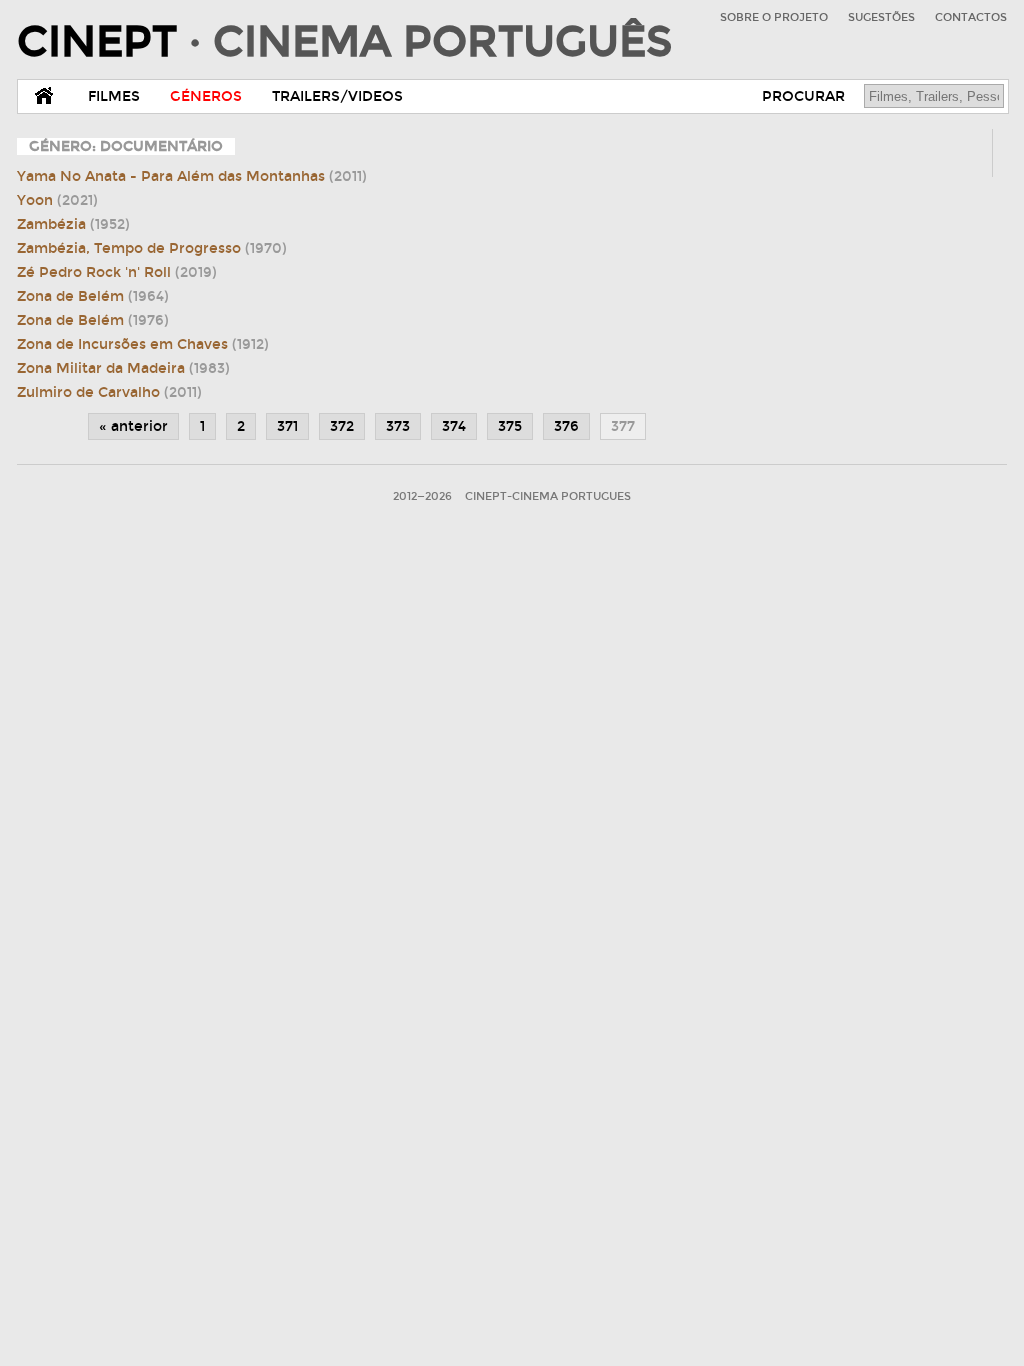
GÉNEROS (206, 96)
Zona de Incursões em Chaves (143, 344)
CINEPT (344, 42)
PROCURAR (803, 96)
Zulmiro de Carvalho (109, 392)
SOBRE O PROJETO (774, 17)
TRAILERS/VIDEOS (337, 96)
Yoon (57, 200)
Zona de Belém (93, 296)
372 (342, 426)
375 (510, 426)
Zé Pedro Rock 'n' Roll (117, 272)
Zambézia (73, 224)
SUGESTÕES (881, 17)
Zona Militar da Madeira (123, 368)
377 (623, 426)
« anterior (133, 426)
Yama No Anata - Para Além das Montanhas (192, 176)
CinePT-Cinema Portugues (548, 496)
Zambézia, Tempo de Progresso (152, 248)
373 (398, 426)
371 (287, 426)
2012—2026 (422, 496)
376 (566, 426)
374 (454, 426)
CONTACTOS (971, 17)
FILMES (114, 96)
